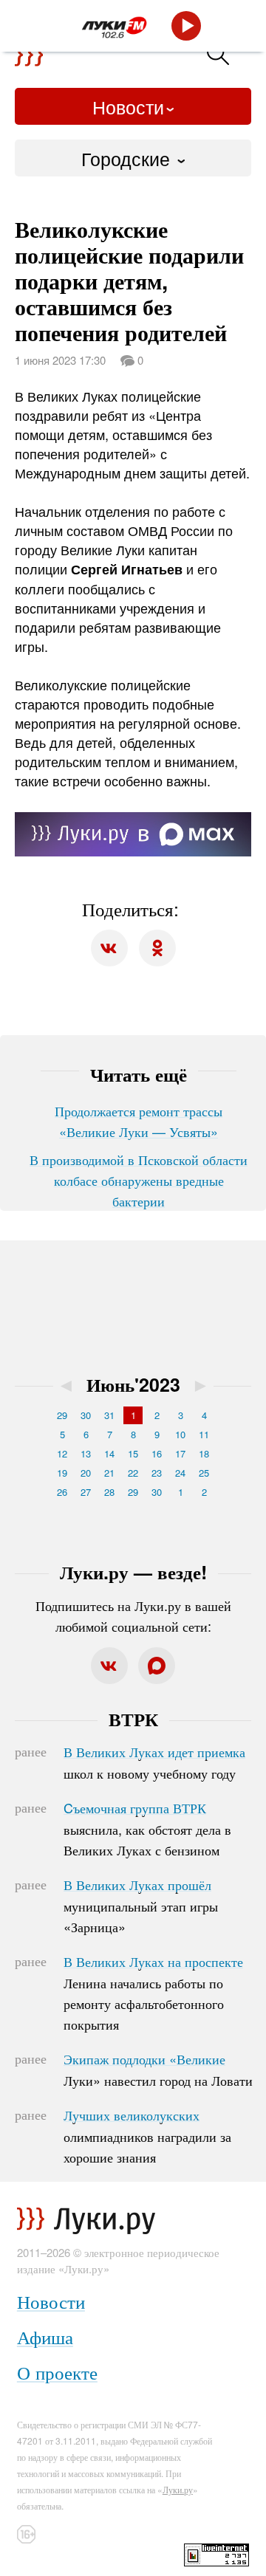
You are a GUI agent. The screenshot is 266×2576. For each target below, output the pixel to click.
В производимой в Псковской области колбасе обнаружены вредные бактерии (139, 1180)
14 (109, 1453)
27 (86, 1492)
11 (204, 1434)
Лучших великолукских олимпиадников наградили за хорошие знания (147, 2136)
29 (62, 1415)
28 (109, 1492)
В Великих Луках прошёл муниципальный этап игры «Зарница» (141, 1906)
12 (62, 1453)
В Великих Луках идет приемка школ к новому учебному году (154, 1762)
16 (157, 1453)
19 (62, 1473)
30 (86, 1415)
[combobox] (133, 158)
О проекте (57, 2372)
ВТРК (133, 1719)
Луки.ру (178, 2489)
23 (157, 1473)
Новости (128, 106)
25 (204, 1473)
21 (109, 1473)
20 (86, 1473)
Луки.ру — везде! (133, 1572)
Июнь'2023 (133, 1384)
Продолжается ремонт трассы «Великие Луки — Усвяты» (139, 1121)
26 (62, 1492)
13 (86, 1453)
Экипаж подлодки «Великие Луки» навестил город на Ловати (158, 2070)
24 (180, 1473)
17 (180, 1453)
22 (133, 1473)
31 (109, 1415)
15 (133, 1453)
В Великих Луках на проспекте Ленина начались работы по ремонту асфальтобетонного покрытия (153, 1993)
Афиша (45, 2336)
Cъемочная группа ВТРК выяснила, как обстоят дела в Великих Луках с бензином (147, 1829)
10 (180, 1434)
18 (204, 1453)
